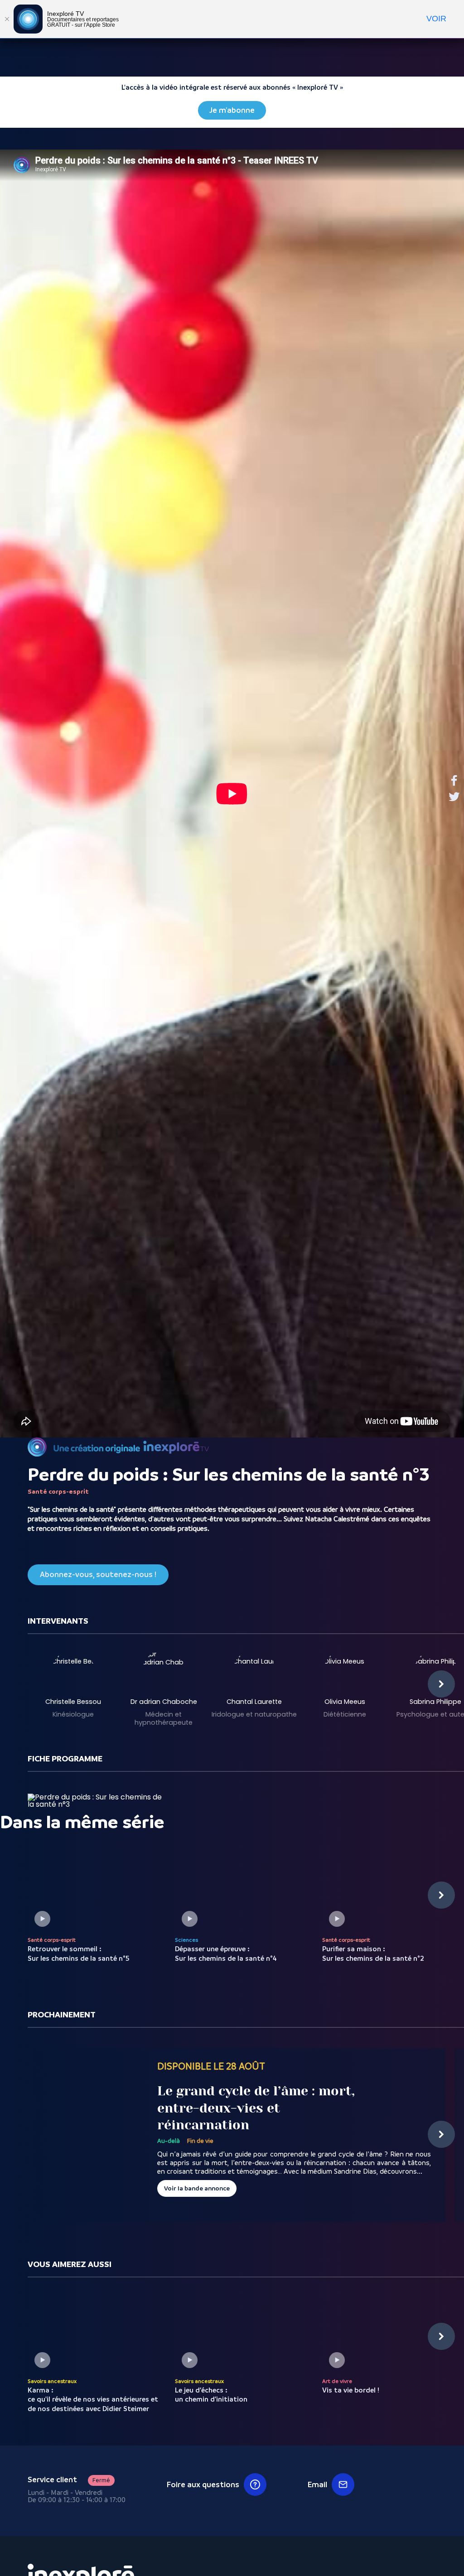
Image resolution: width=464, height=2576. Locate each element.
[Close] (7, 19)
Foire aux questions (203, 2484)
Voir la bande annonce (197, 2188)
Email (317, 2484)
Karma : (93, 2400)
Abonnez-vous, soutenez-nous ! (98, 1575)
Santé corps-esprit (58, 1491)
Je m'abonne (232, 110)
